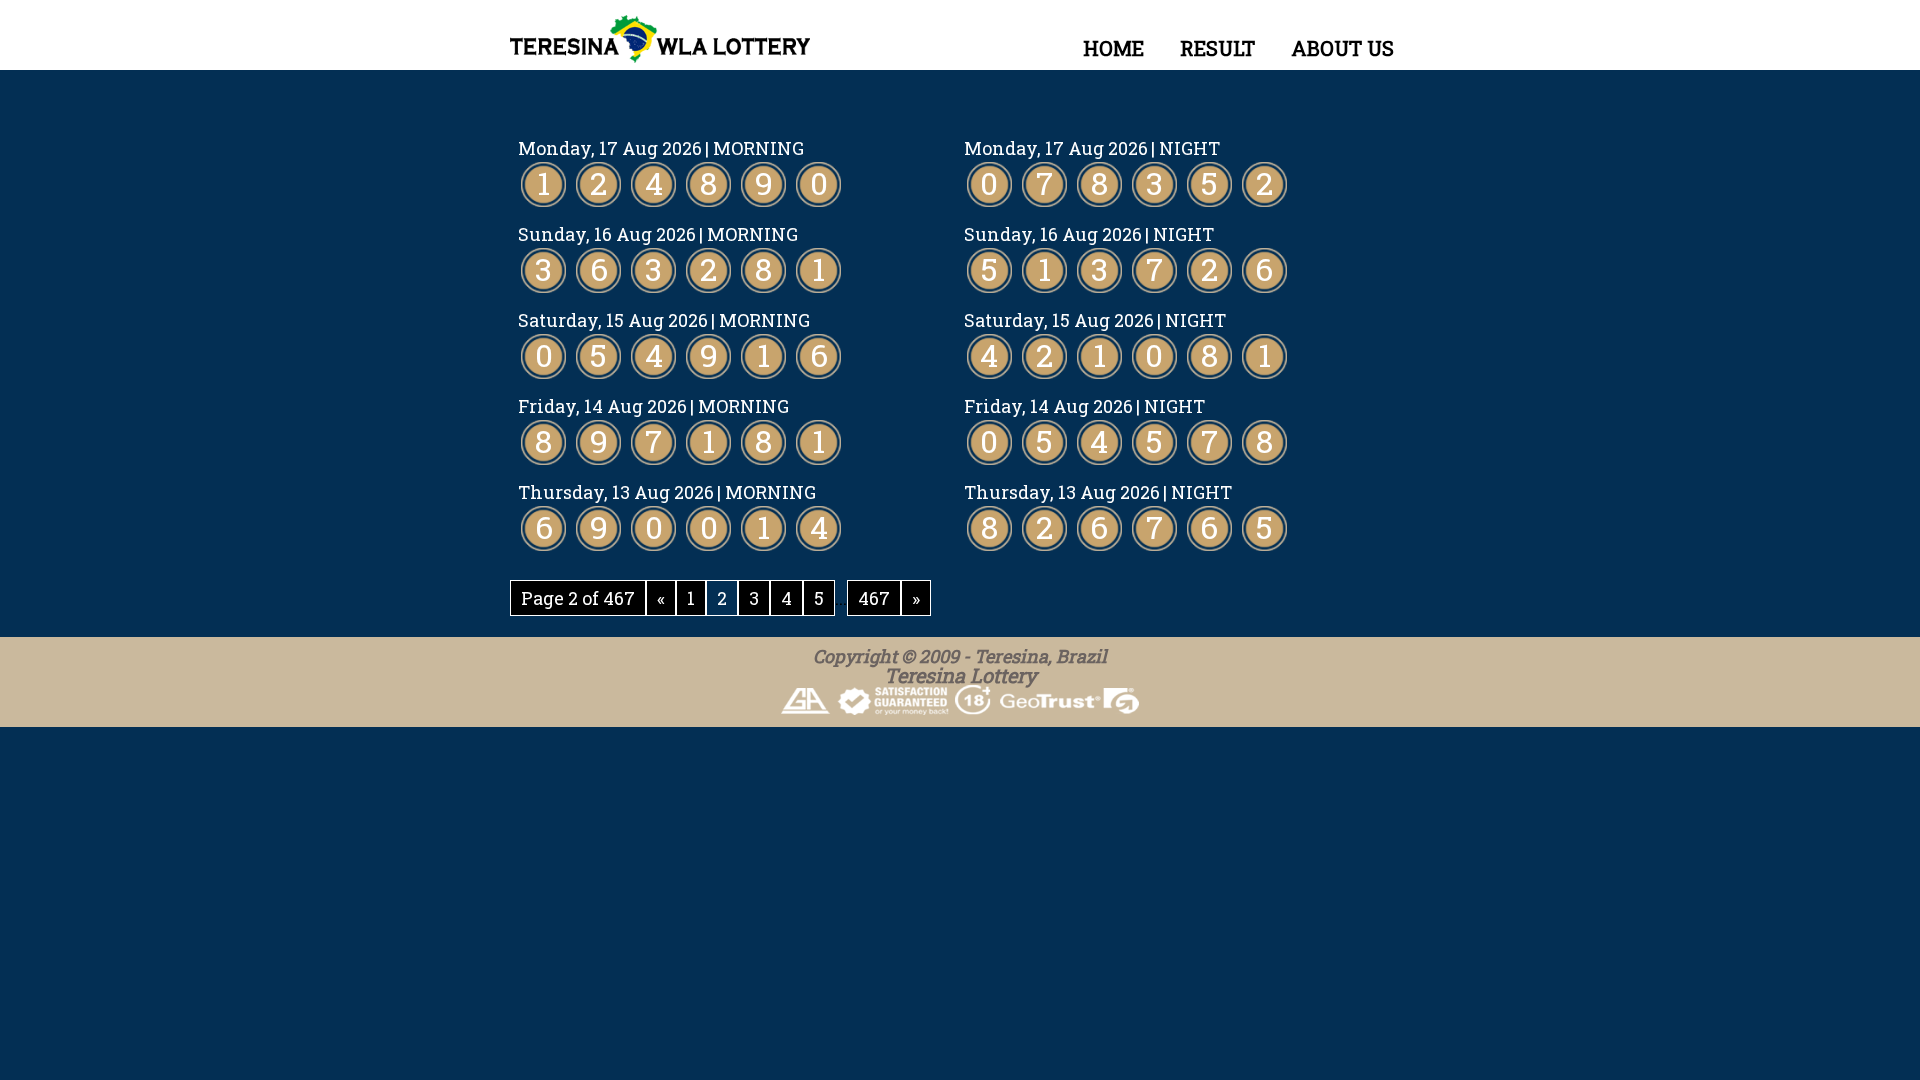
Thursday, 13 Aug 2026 (616, 492)
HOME (1113, 48)
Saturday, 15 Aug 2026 (613, 320)
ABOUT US (1342, 48)
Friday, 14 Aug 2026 (602, 406)
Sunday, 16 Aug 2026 (607, 234)
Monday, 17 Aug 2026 (610, 148)
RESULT (1217, 48)
